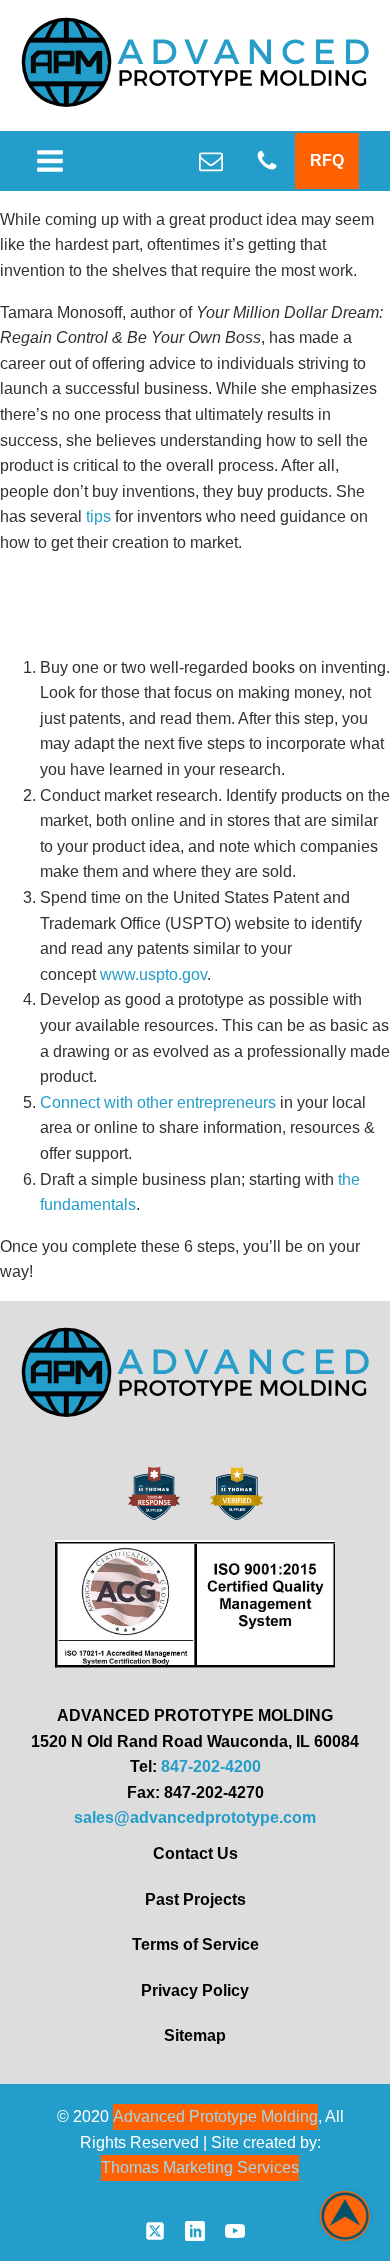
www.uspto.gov (153, 974)
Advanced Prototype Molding (215, 2116)
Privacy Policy (195, 1990)
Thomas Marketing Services (200, 2167)
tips (98, 516)
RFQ (327, 160)
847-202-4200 (211, 1766)
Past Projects (195, 1899)
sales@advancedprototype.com (195, 1817)
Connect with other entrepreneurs (158, 1102)
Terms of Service (195, 1944)
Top (345, 2216)
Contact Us (195, 1853)
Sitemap (195, 2035)
